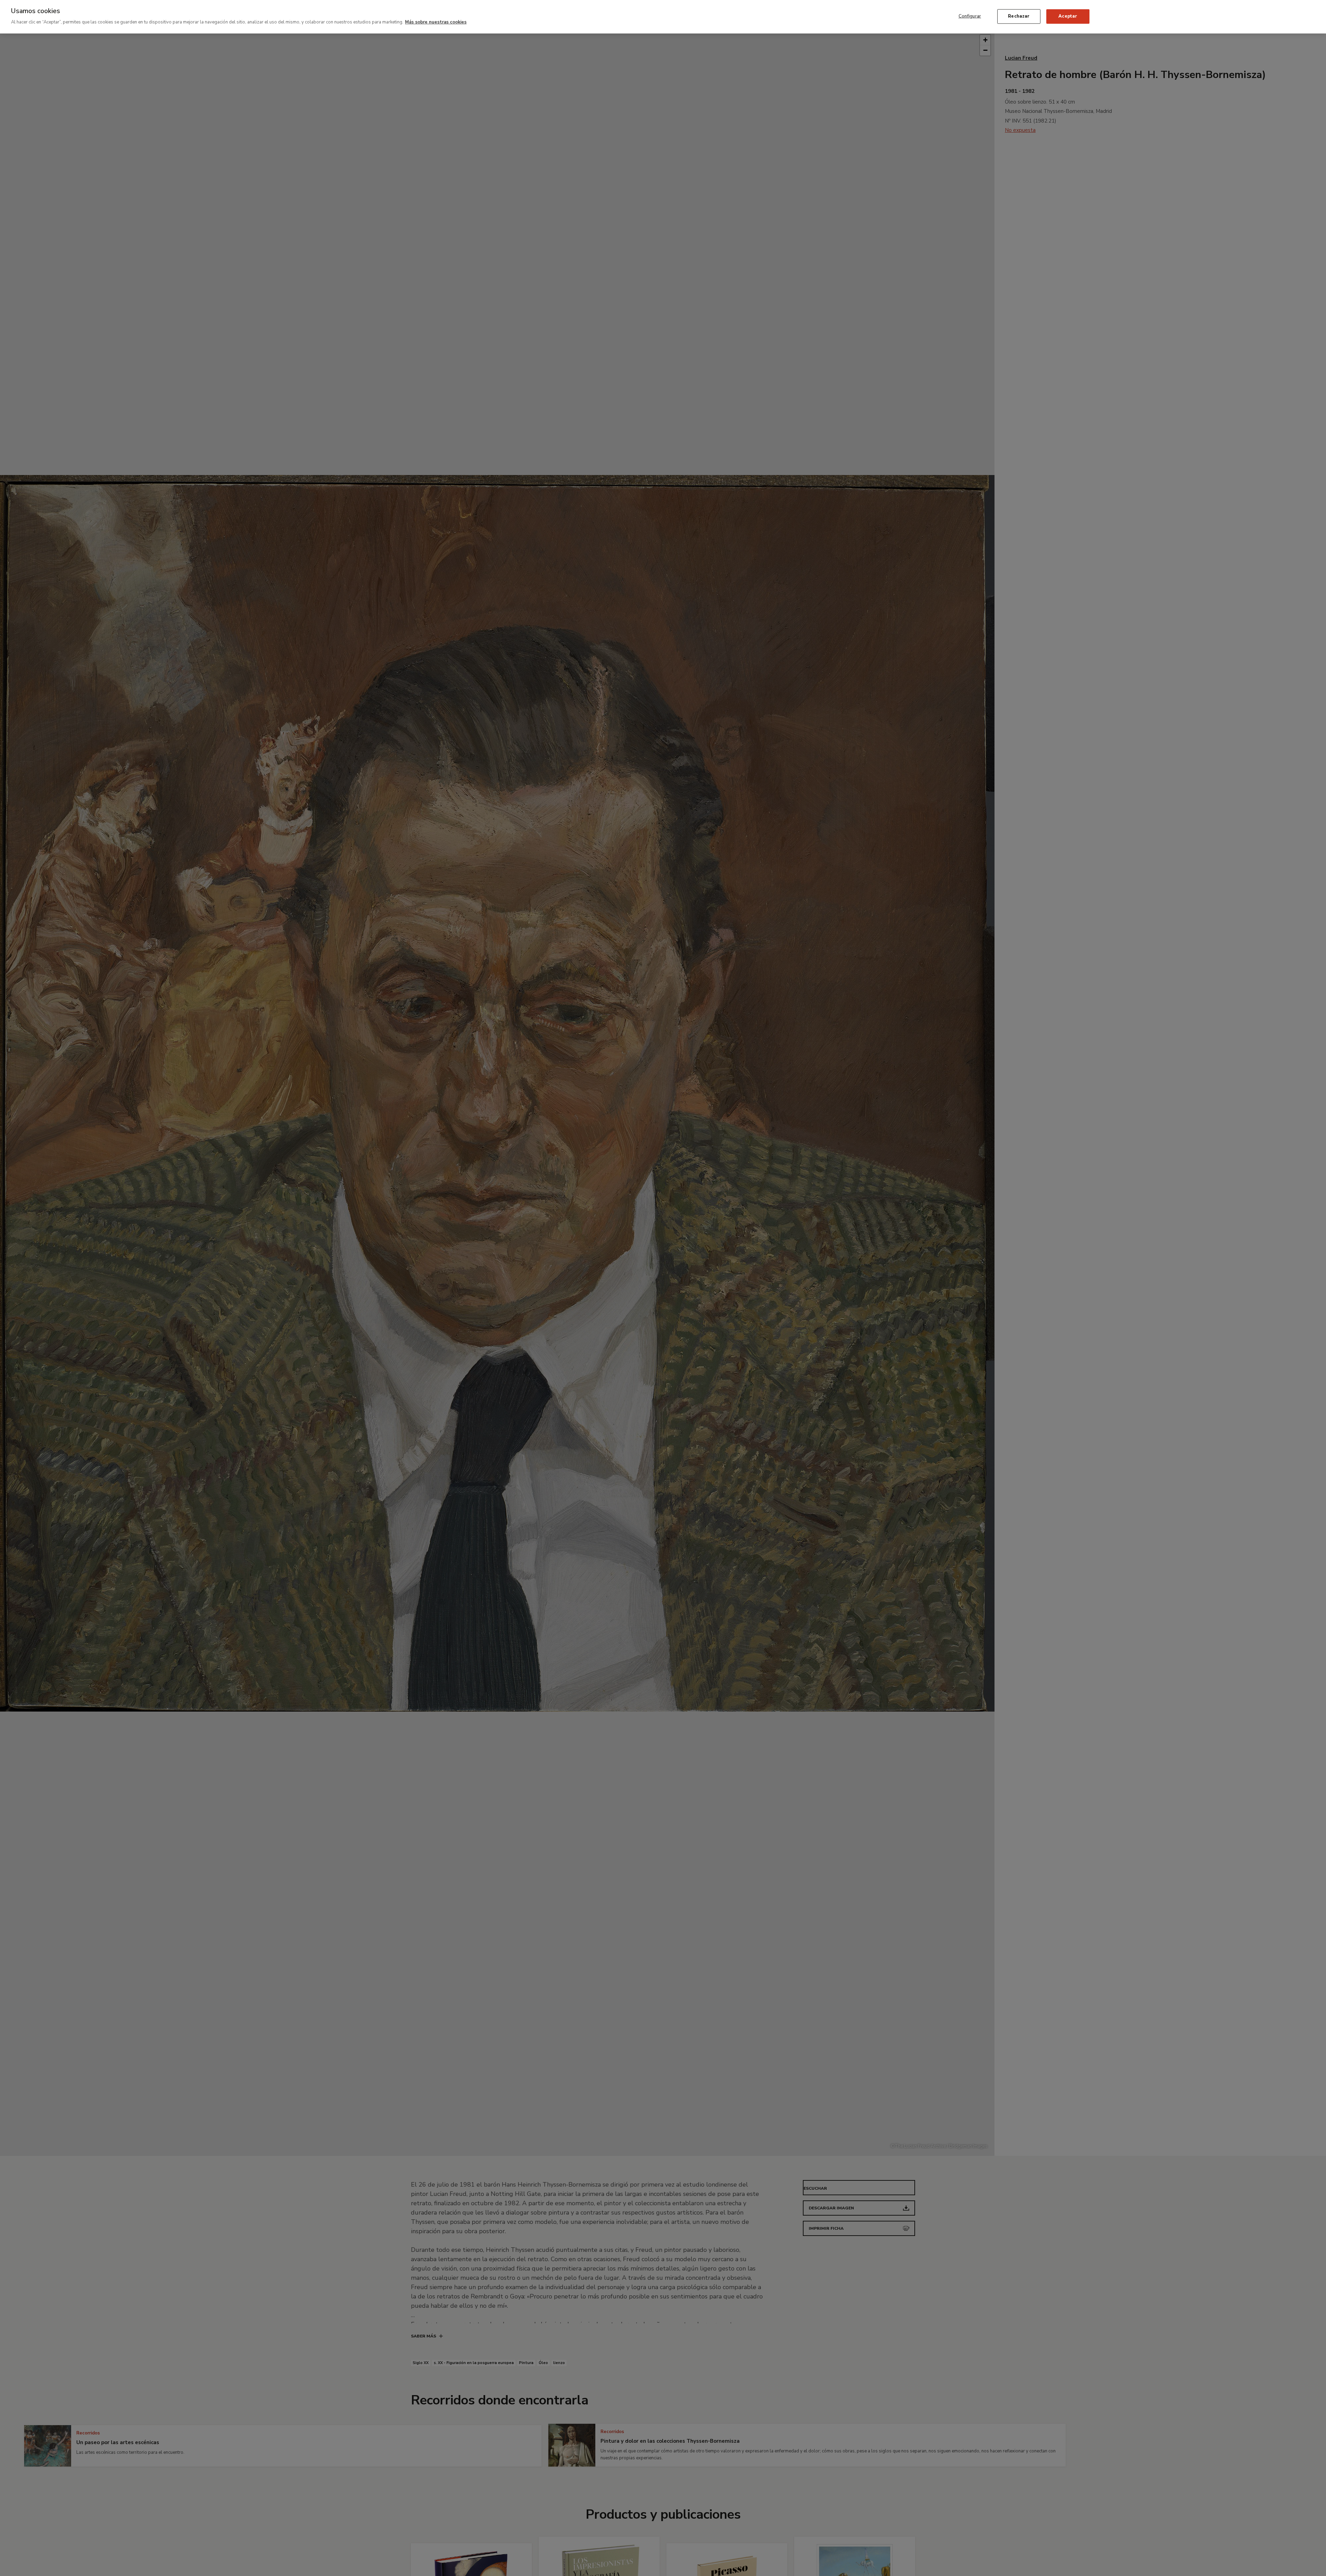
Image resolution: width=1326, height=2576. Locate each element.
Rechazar (1019, 16)
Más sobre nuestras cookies (436, 22)
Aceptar (1068, 16)
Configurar (970, 16)
